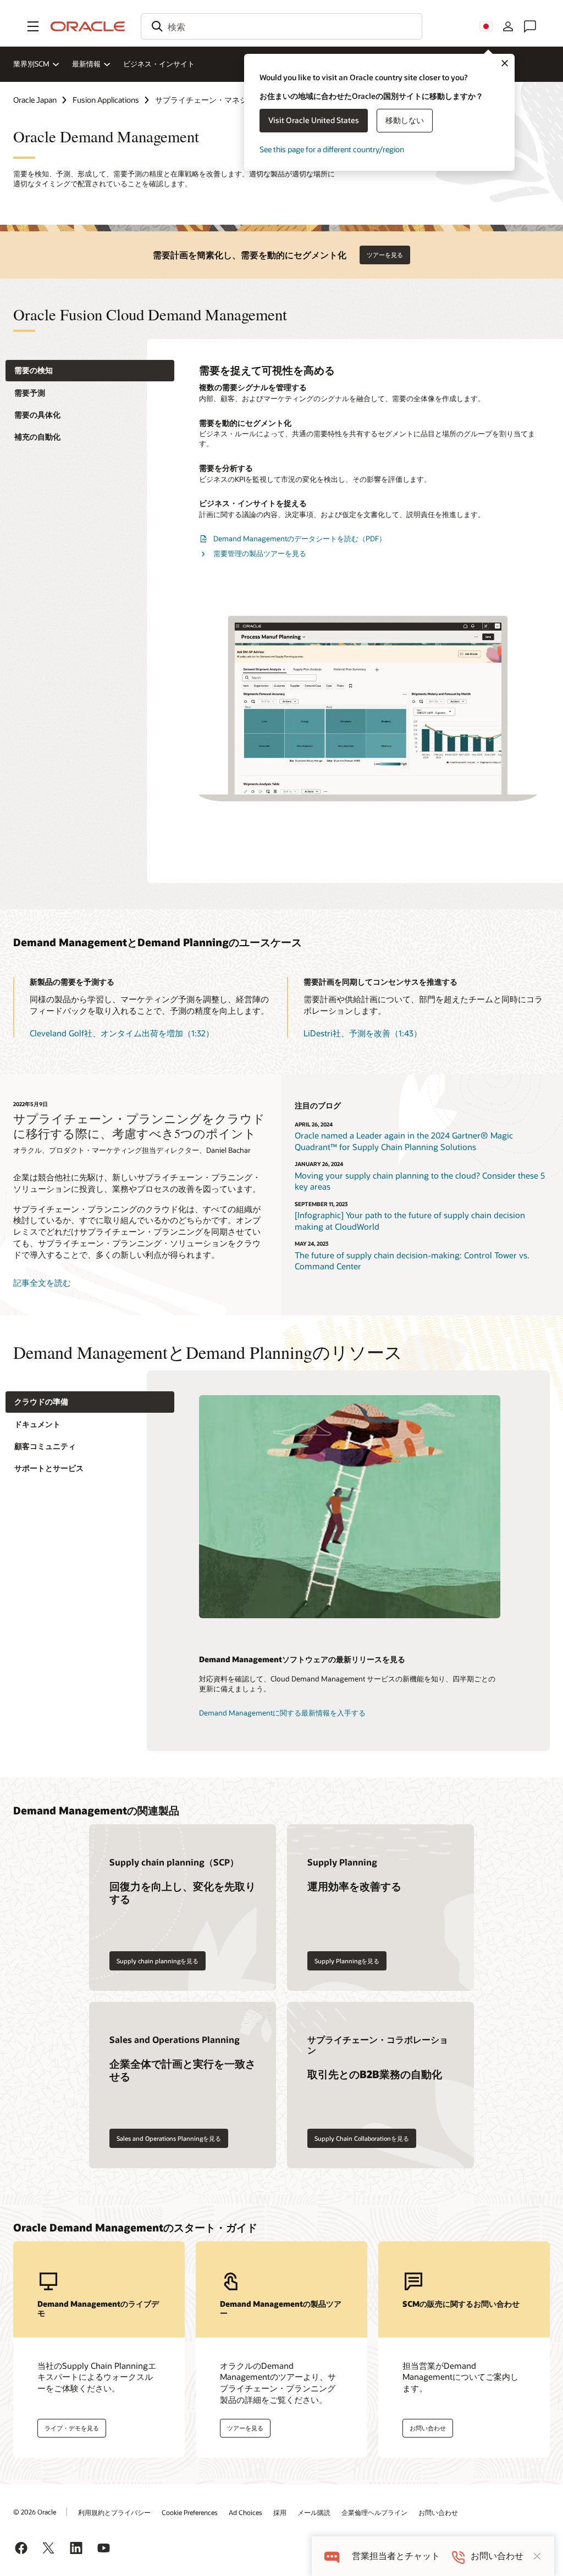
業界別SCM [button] (31, 64)
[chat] (332, 2556)
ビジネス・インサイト (159, 64)
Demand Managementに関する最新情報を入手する (282, 1713)
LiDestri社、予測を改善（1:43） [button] (363, 1033)
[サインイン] (508, 26)
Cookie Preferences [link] (190, 2512)
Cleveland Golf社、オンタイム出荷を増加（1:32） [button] (122, 1033)
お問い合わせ (438, 2512)
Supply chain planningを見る (158, 1961)
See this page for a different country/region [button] (332, 149)
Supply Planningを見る (347, 1961)
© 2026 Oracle (35, 2512)
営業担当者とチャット (396, 2556)
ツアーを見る (385, 255)
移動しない (405, 120)
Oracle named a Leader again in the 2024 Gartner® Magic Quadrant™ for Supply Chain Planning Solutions (404, 1141)
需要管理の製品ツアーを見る (260, 553)
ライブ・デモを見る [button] (72, 2428)
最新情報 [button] (86, 64)
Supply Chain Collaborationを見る (362, 2138)
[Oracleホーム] (88, 26)
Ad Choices (245, 2512)
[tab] (90, 371)
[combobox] (281, 26)
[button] (33, 26)
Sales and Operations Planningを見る (169, 2138)
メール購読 (314, 2512)
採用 (280, 2512)
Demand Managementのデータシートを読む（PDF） (300, 538)
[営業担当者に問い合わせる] (530, 26)
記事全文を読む (42, 1283)
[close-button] (537, 2556)
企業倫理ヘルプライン (374, 2512)
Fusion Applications (106, 100)
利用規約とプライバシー (114, 2512)
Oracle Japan (35, 100)
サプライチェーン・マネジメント (213, 100)
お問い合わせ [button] (428, 2428)
